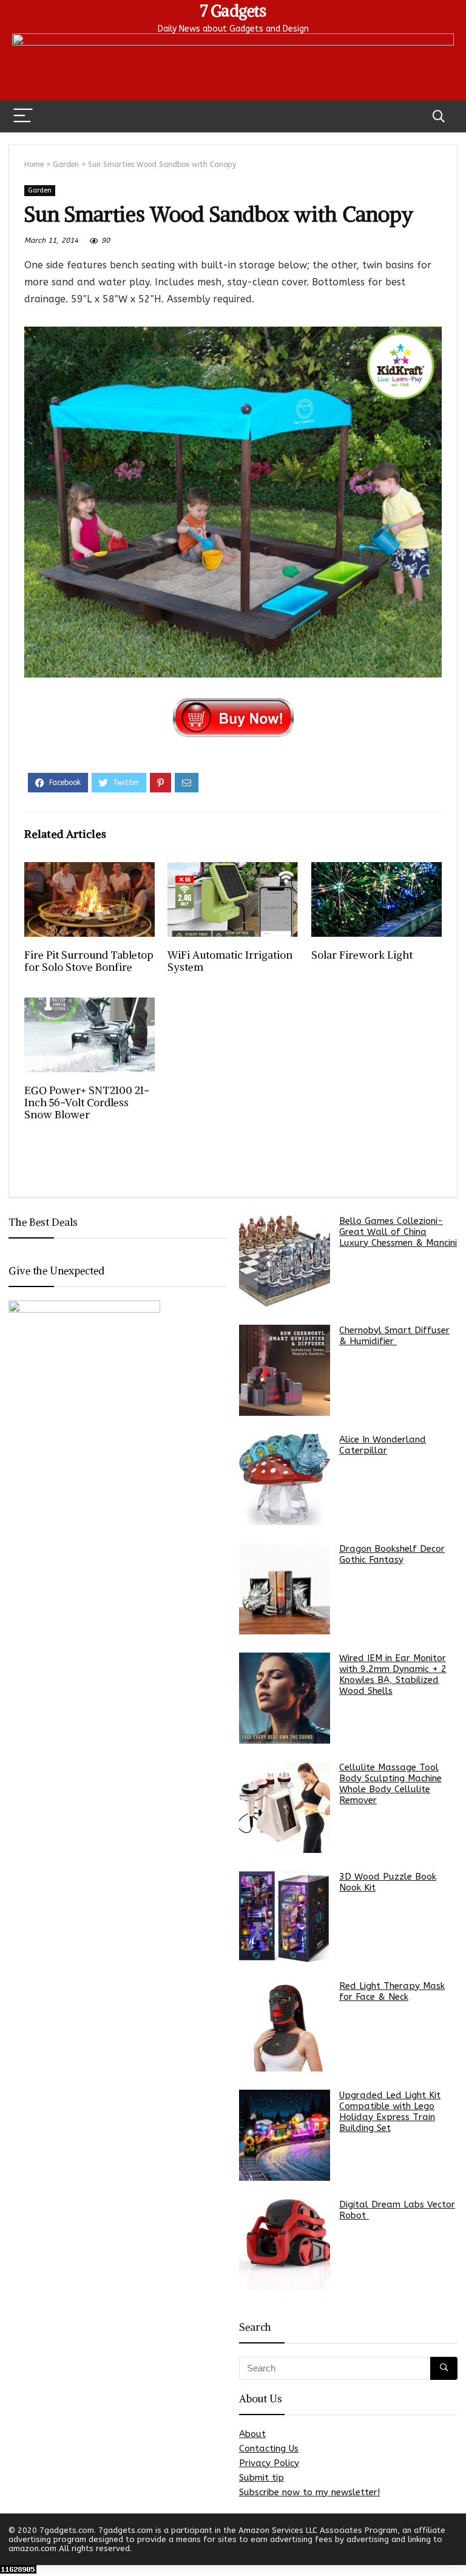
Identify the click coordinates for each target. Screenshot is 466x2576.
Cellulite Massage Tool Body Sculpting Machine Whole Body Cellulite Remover (390, 1784)
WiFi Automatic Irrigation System (230, 961)
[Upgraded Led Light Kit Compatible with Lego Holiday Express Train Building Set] (285, 2135)
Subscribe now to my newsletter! (309, 2492)
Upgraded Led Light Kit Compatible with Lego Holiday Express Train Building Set (390, 2112)
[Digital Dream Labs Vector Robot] (285, 2245)
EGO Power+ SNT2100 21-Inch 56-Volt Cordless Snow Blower (87, 1103)
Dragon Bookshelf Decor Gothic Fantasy (392, 1554)
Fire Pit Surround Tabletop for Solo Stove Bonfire (89, 961)
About (252, 2434)
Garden (66, 165)
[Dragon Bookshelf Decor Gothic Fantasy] (285, 1589)
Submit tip (262, 2478)
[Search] (439, 116)
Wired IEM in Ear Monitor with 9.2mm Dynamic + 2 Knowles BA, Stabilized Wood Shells (393, 1674)
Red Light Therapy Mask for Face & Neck (392, 1991)
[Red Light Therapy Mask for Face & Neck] (285, 2026)
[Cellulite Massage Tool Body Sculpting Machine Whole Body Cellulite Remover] (285, 1807)
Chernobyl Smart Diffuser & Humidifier (394, 1336)
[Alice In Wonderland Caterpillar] (285, 1480)
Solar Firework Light (362, 955)
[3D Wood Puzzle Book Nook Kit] (285, 1917)
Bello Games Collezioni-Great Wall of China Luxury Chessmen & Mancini (398, 1232)
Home (34, 165)
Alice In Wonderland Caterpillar (383, 1445)
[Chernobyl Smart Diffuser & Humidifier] (285, 1370)
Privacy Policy (269, 2463)
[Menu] (23, 116)
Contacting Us (269, 2449)
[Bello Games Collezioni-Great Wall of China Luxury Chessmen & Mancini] (285, 1261)
